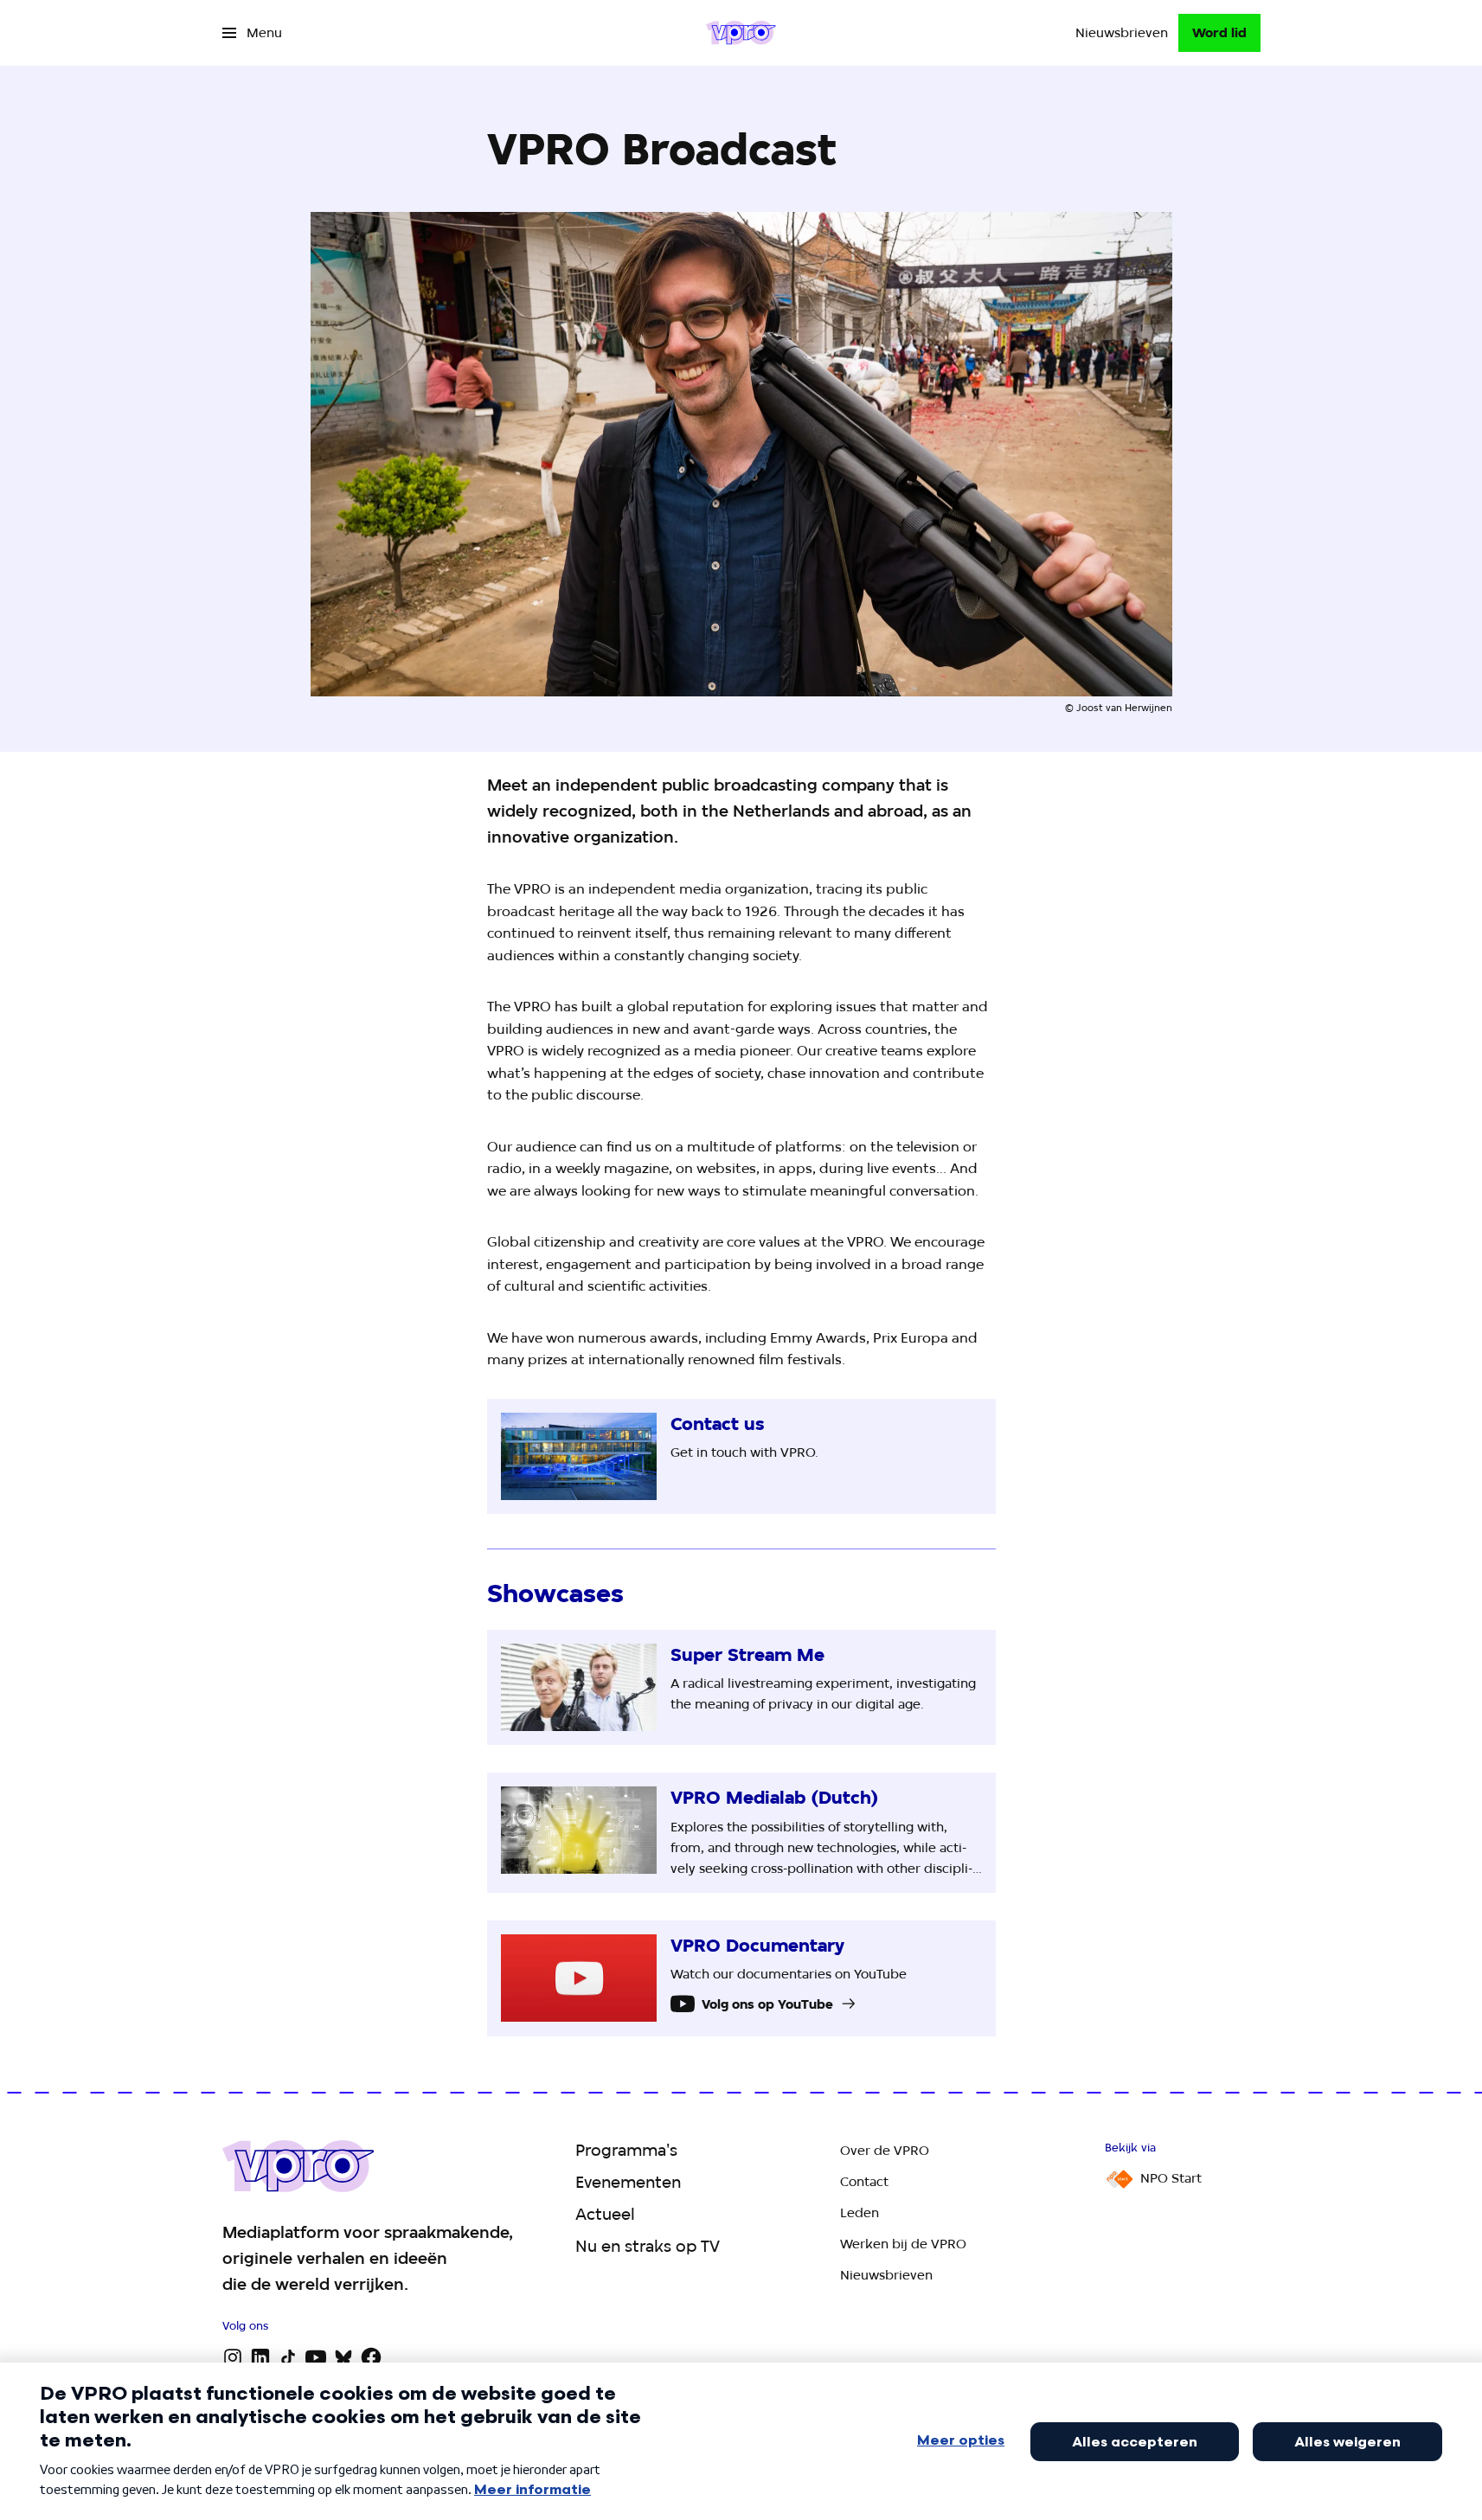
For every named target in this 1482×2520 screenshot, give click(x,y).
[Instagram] (233, 2357)
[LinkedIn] (260, 2357)
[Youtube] (316, 2357)
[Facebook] (371, 2357)
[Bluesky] (343, 2357)
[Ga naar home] (741, 33)
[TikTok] (288, 2357)
